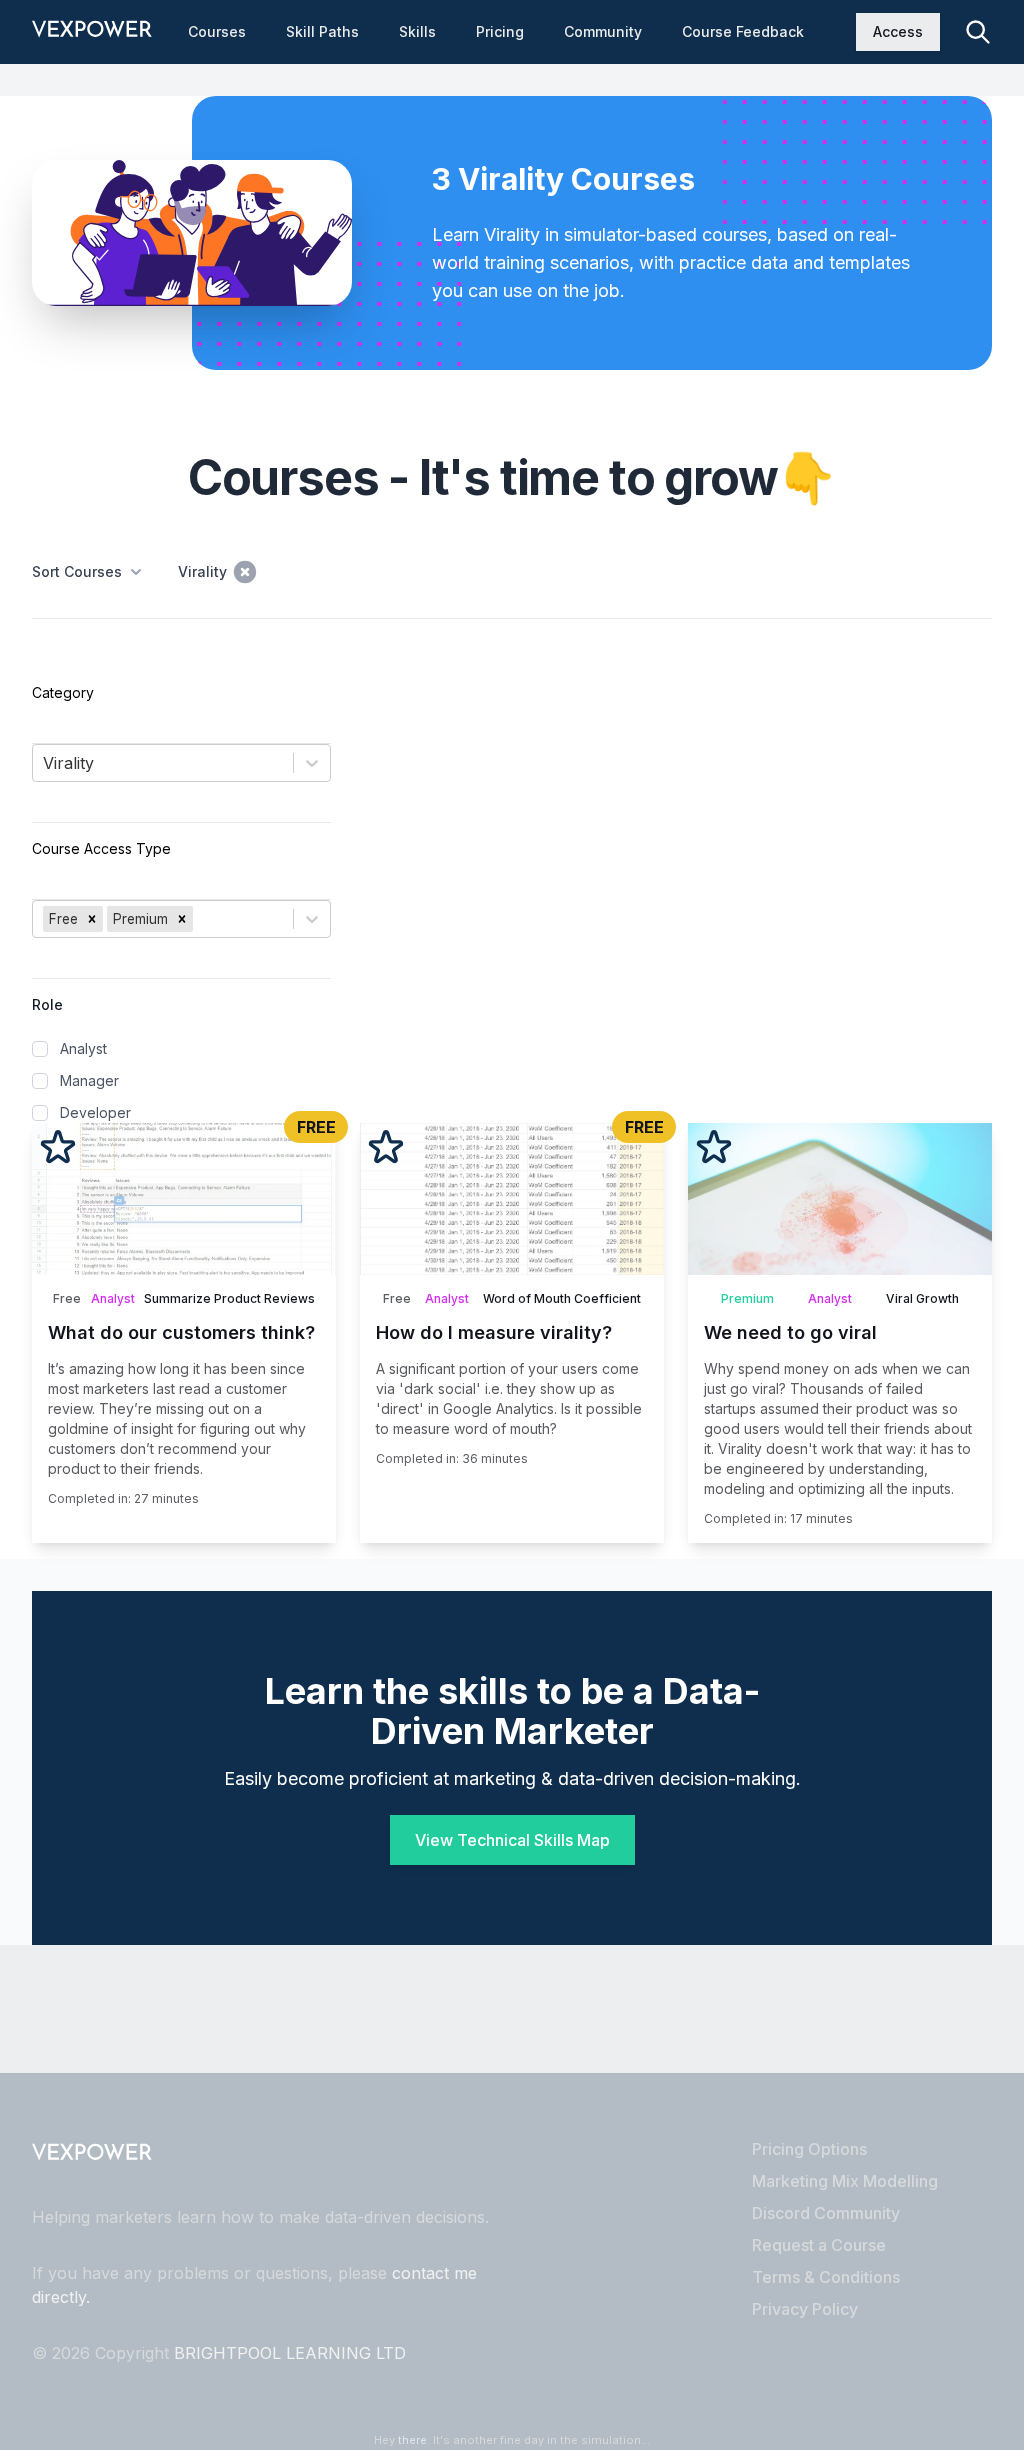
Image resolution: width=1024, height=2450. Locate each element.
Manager (89, 1080)
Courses (217, 31)
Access (898, 31)
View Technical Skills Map (512, 1840)
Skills (417, 31)
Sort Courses (77, 571)
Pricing (500, 31)
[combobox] (45, 763)
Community (603, 31)
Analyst (83, 1048)
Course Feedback (743, 31)
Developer (95, 1112)
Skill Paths (322, 31)
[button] (92, 919)
